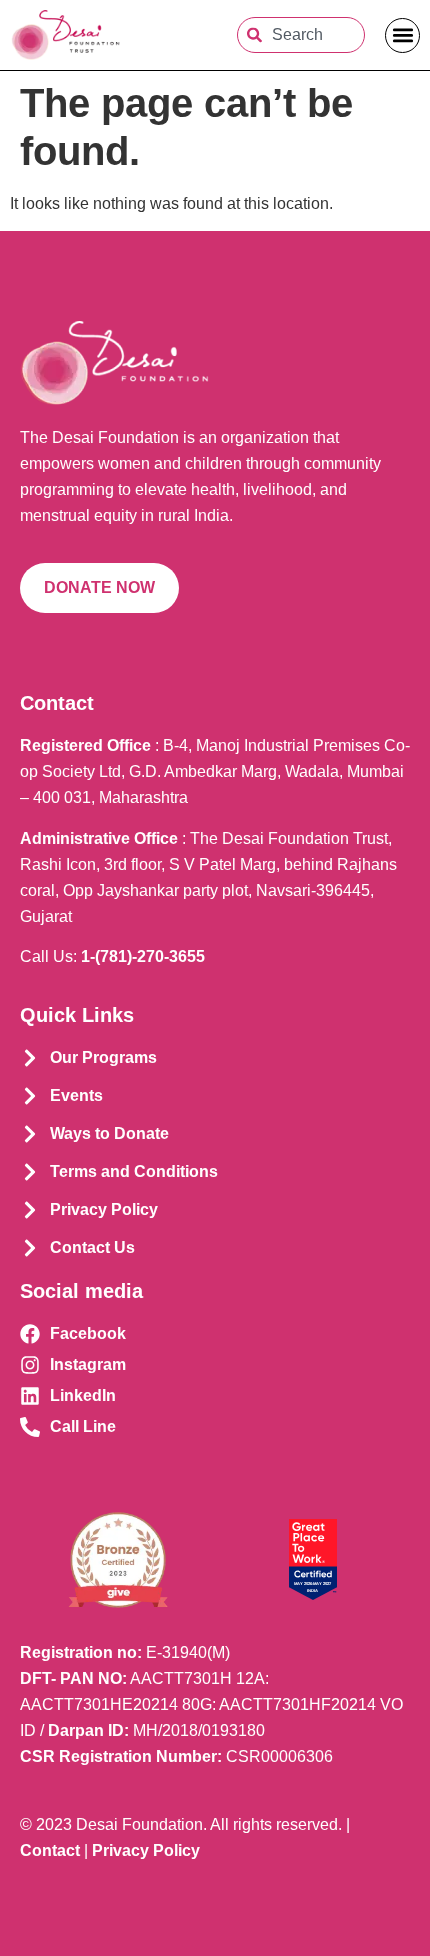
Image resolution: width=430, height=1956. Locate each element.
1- (143, 956)
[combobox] (301, 35)
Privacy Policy (146, 1850)
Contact (50, 1850)
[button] (402, 35)
